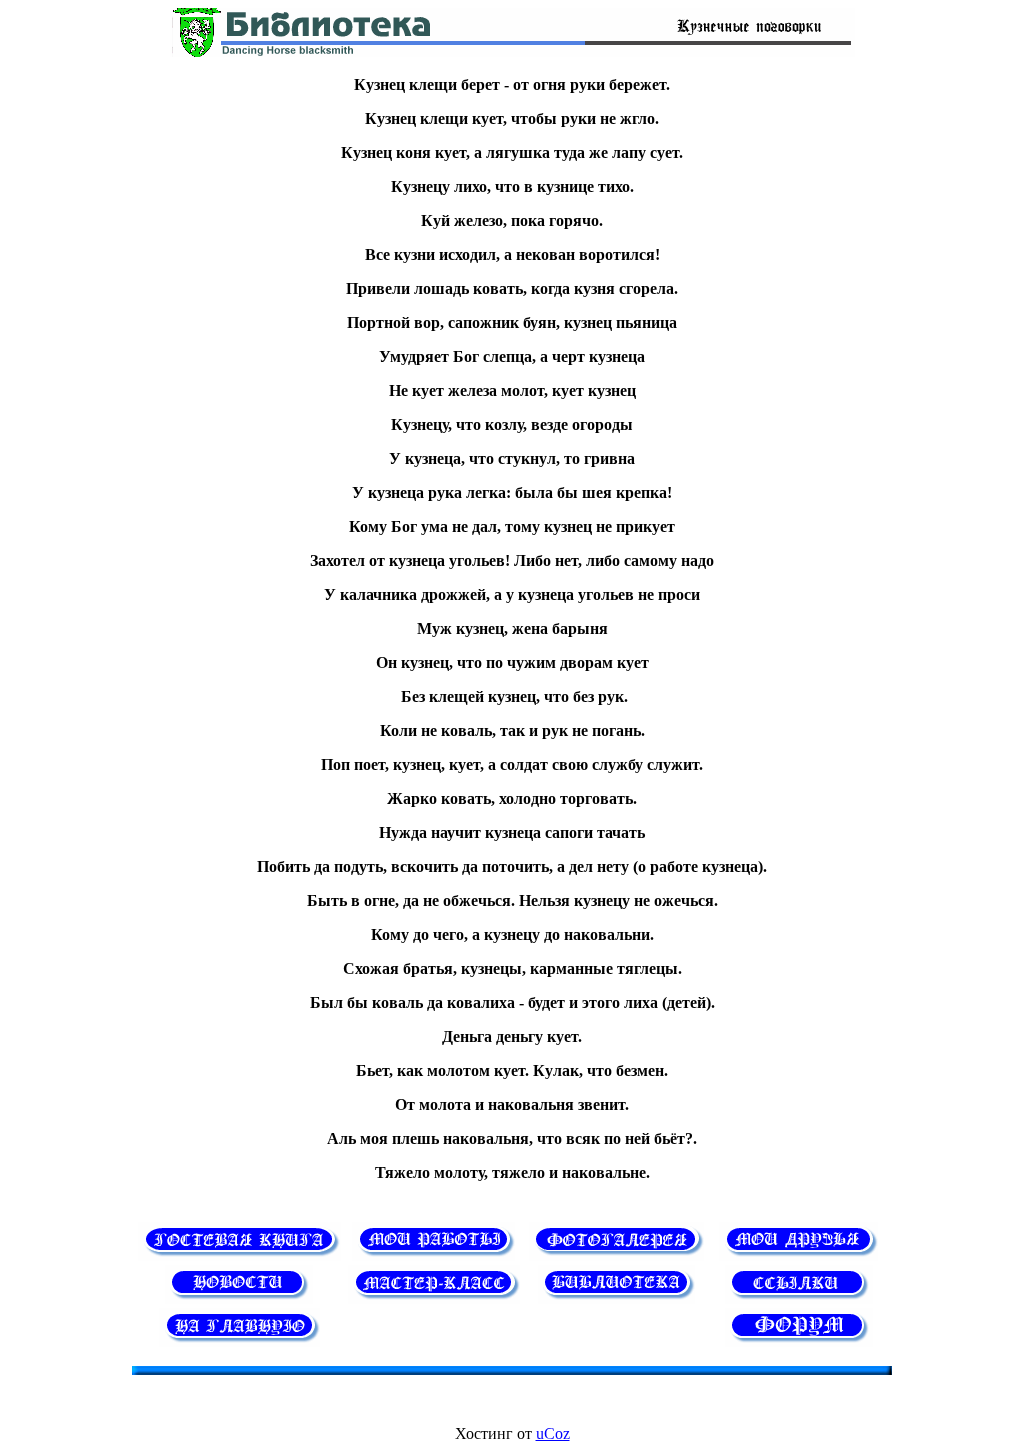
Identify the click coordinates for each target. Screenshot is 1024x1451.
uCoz (553, 1433)
